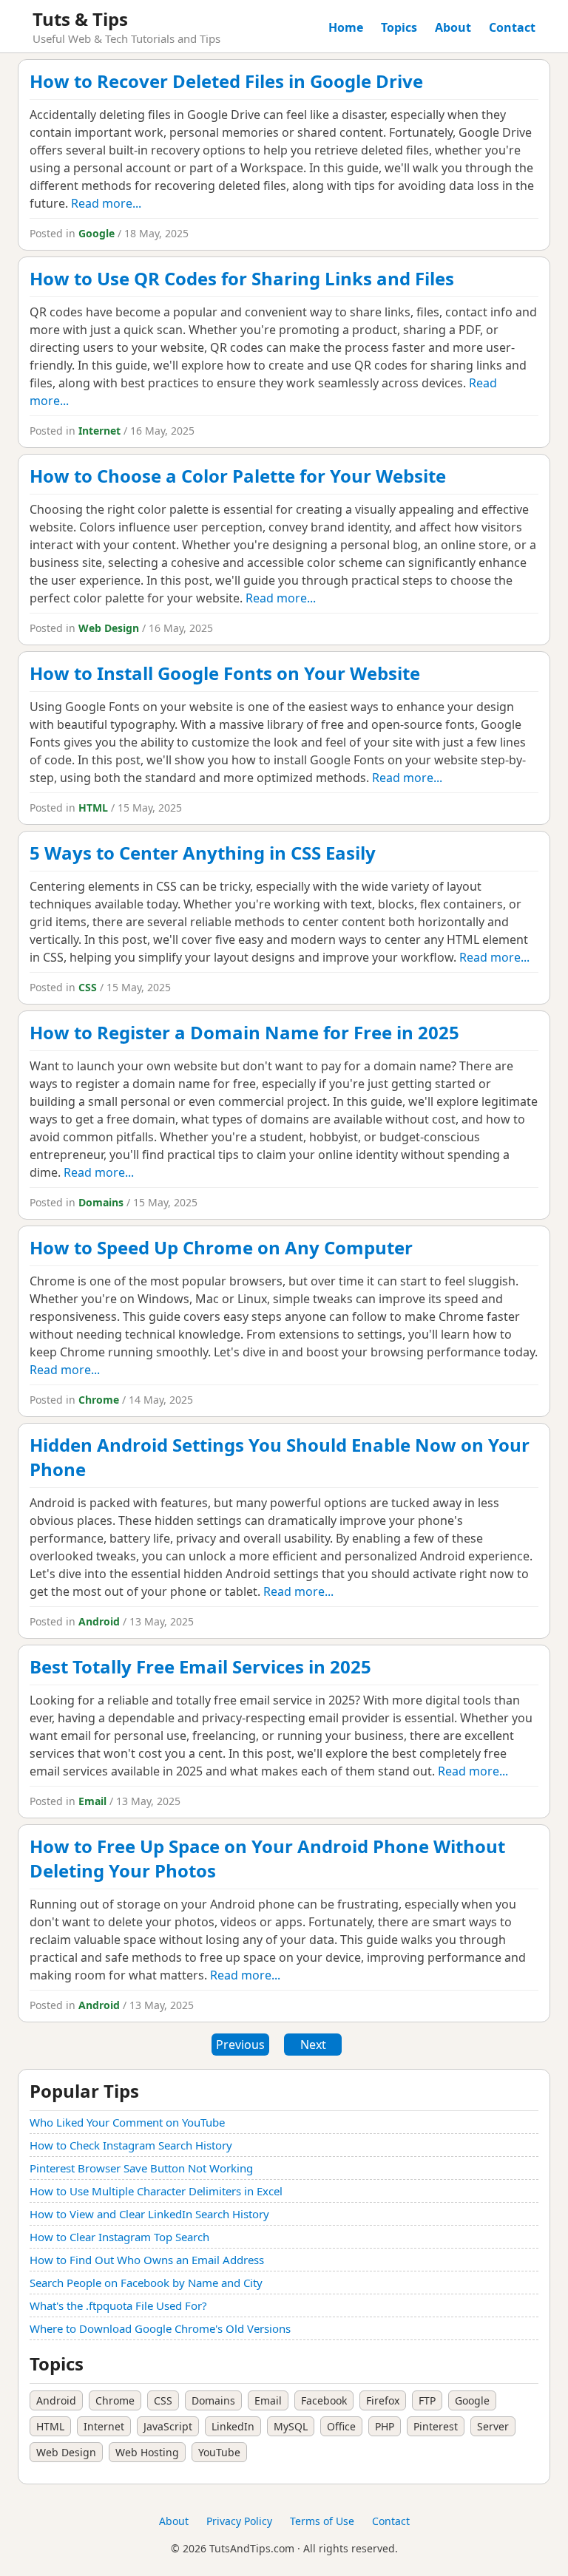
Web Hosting (147, 2452)
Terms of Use (322, 2521)
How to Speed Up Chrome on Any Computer (221, 1247)
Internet (99, 431)
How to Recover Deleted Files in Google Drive (226, 81)
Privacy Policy (239, 2521)
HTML (93, 808)
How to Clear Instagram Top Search (119, 2237)
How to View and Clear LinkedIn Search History (149, 2214)
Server (493, 2426)
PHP (385, 2426)
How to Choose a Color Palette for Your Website (238, 476)
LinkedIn (233, 2426)
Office (341, 2426)
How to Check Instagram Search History (131, 2145)
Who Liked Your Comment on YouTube (127, 2122)
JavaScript (168, 2426)
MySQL (291, 2426)
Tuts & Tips (80, 19)
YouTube (219, 2452)
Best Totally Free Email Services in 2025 (200, 1666)
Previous (240, 2045)
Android (99, 1621)
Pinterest (436, 2426)
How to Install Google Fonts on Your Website (225, 673)
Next (313, 2045)
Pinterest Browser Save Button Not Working (141, 2168)
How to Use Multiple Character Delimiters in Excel (156, 2191)
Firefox (383, 2400)
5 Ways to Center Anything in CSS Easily (203, 853)
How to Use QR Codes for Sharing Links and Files (242, 278)
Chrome (99, 1400)
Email (92, 1801)
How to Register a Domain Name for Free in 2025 (244, 1032)
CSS (88, 987)
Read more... (106, 203)
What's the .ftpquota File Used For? (118, 2305)
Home (346, 27)
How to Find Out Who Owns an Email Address (147, 2260)
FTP (427, 2400)
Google (97, 233)
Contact (512, 27)
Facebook (324, 2400)
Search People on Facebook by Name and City (146, 2283)
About (453, 27)
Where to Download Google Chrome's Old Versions (160, 2328)
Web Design (109, 628)
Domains (101, 1202)
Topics (399, 27)
